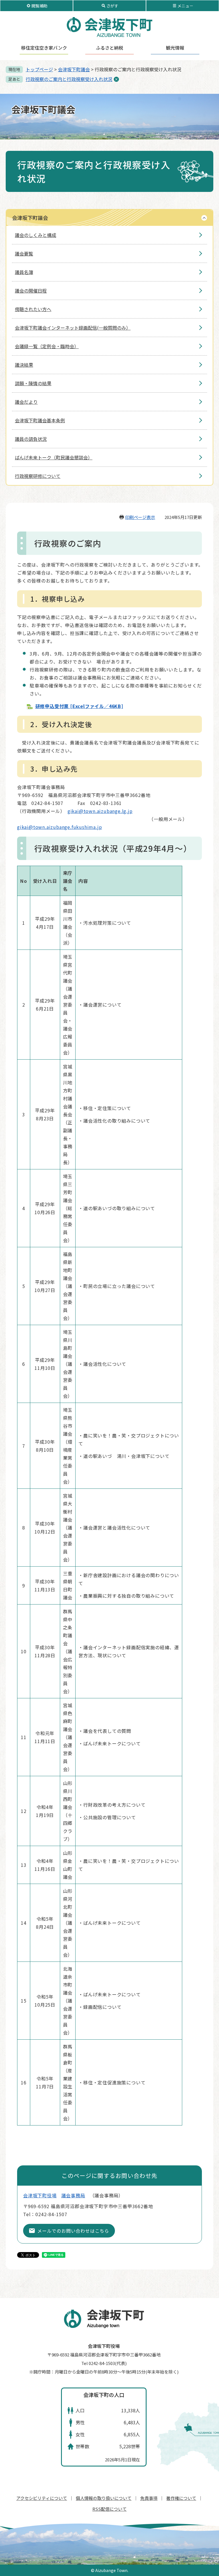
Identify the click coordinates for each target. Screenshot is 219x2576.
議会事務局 (73, 2195)
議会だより (26, 402)
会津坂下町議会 (74, 69)
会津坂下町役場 (40, 2195)
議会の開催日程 (31, 291)
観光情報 (175, 48)
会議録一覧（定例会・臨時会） (47, 346)
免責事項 (149, 2498)
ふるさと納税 (109, 48)
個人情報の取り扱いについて (104, 2498)
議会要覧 (24, 253)
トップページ (39, 69)
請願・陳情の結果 (33, 383)
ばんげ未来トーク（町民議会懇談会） (54, 457)
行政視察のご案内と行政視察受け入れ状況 (69, 79)
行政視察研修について (38, 476)
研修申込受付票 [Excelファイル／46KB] (79, 706)
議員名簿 (24, 272)
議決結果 (24, 365)
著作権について (181, 2498)
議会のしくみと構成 (36, 235)
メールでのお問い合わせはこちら (73, 2231)
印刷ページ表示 (140, 517)
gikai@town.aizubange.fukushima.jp (59, 827)
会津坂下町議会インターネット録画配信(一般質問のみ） (73, 328)
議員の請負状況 (31, 439)
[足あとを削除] (116, 79)
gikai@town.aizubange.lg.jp (100, 811)
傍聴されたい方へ (33, 309)
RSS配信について (109, 2509)
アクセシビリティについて (42, 2498)
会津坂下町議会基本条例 (40, 420)
